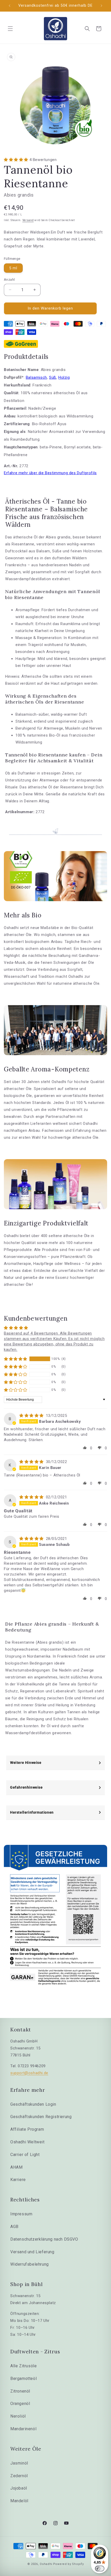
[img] (32, 1416)
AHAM (16, 2167)
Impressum (21, 2214)
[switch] (100, 2569)
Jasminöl (19, 2463)
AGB (14, 2227)
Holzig (64, 377)
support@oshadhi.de (29, 2073)
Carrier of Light (25, 2155)
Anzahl (9, 280)
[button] (10, 29)
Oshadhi (46, 2564)
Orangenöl (20, 2404)
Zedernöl (19, 2476)
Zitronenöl (20, 2391)
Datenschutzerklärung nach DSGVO (44, 2239)
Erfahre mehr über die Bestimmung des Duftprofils (50, 473)
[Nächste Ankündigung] (101, 6)
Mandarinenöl (23, 2429)
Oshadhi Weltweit (27, 2142)
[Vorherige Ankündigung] (10, 6)
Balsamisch (36, 377)
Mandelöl (19, 2501)
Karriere (18, 2180)
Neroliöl (18, 2416)
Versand (28, 220)
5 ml (13, 268)
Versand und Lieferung (32, 2252)
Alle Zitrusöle (23, 2366)
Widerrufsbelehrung (30, 2264)
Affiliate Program (27, 2129)
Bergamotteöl (23, 2379)
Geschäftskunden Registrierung (41, 2117)
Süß (53, 377)
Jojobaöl (19, 2488)
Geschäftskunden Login (33, 2104)
